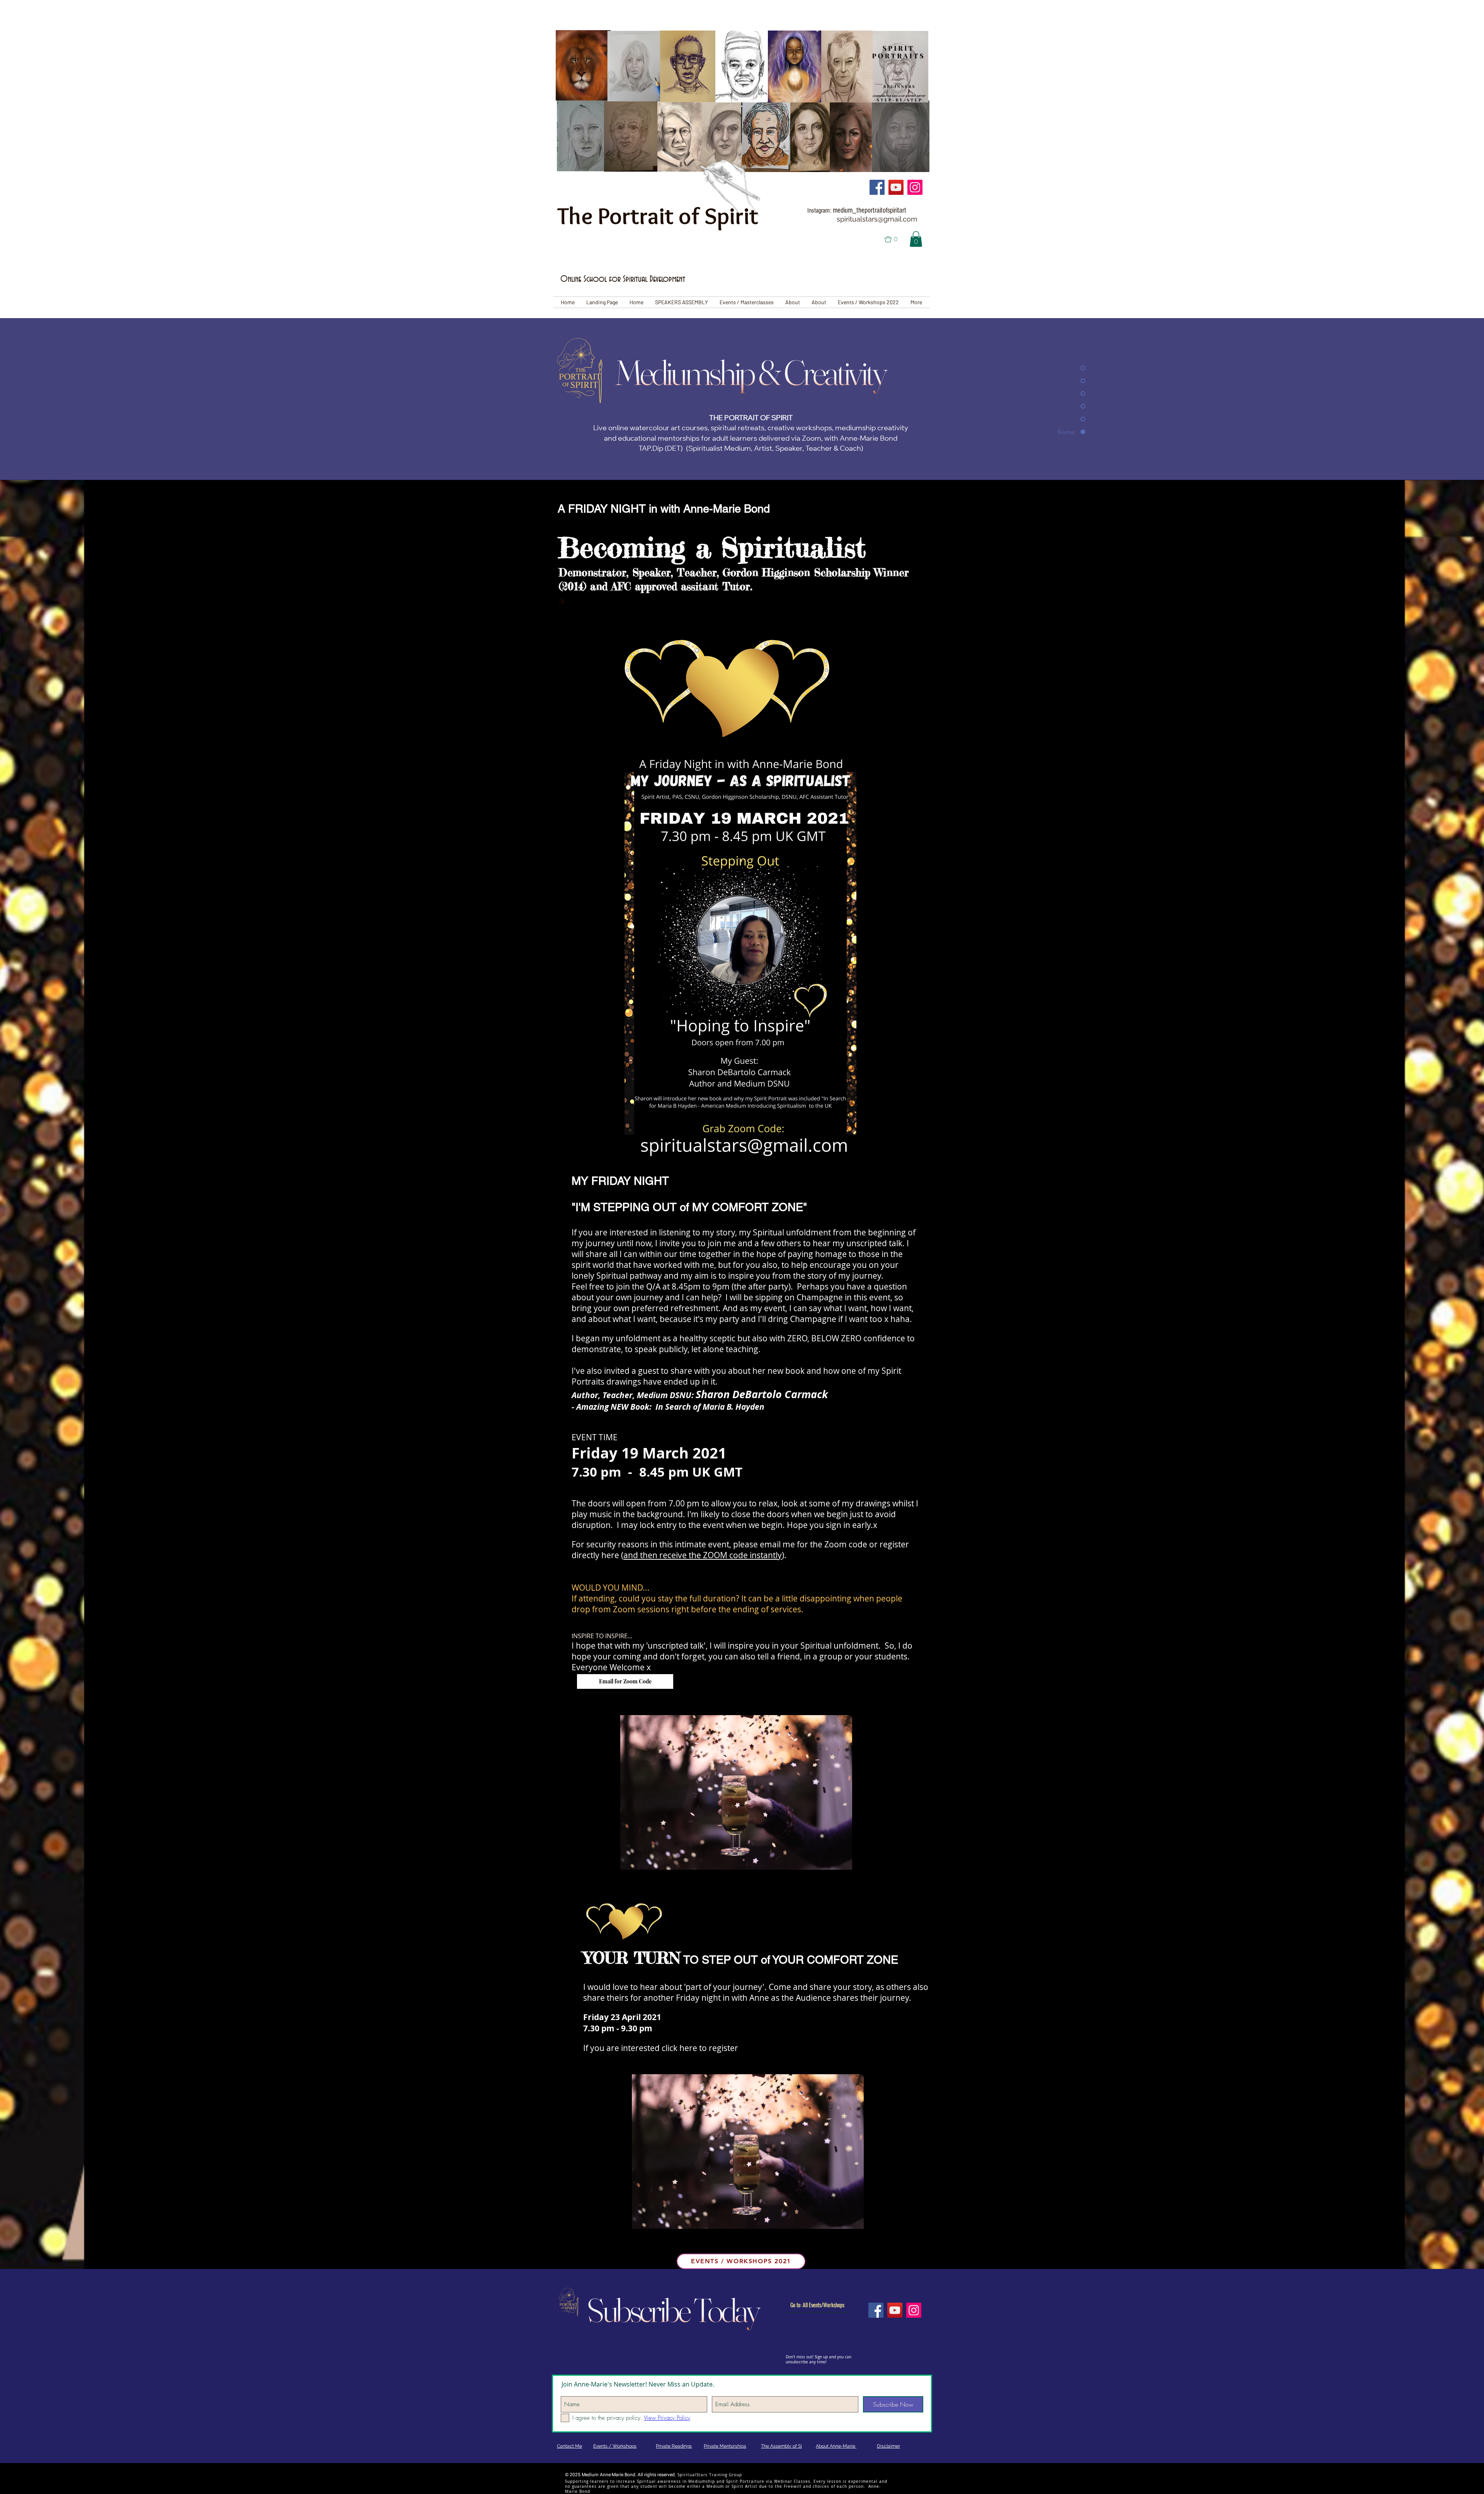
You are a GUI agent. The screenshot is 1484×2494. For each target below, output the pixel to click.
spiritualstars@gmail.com (877, 219)
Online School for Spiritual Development (623, 279)
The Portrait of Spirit (658, 216)
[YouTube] (896, 187)
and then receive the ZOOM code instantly (703, 1555)
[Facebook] (877, 187)
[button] (896, 239)
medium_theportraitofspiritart (870, 210)
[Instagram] (915, 187)
